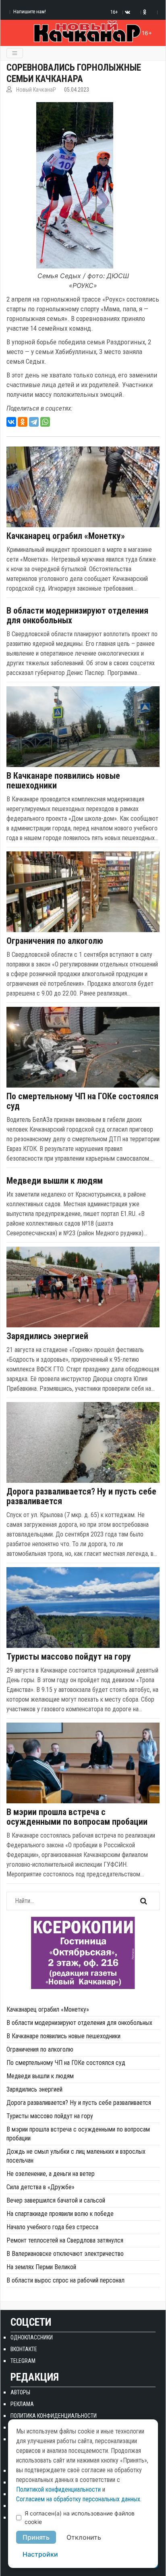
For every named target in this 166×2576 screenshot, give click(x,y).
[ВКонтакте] (11, 422)
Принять (36, 2537)
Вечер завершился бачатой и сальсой (56, 2200)
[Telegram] (34, 422)
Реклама (22, 2404)
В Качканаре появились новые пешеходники (63, 781)
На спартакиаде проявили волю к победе (60, 2214)
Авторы (20, 2392)
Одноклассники (32, 2337)
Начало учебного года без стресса (52, 2227)
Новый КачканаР (36, 90)
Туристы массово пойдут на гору (69, 1657)
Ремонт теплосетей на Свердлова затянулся (65, 2240)
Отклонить (84, 2537)
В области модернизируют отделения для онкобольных (77, 616)
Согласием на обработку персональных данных (78, 2499)
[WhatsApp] (45, 422)
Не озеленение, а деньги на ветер (51, 2174)
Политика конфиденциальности (54, 2416)
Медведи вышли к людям (55, 1181)
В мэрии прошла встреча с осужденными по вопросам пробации (77, 1817)
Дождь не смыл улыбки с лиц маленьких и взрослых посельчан (76, 2156)
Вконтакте (24, 2349)
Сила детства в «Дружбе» (40, 2187)
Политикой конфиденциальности (58, 2489)
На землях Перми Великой (41, 2267)
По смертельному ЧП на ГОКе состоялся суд (82, 1101)
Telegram (23, 2361)
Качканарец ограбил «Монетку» (66, 536)
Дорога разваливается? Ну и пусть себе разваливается (81, 1497)
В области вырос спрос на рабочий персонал (65, 2280)
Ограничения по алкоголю (55, 941)
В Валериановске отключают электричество (65, 2254)
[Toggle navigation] (15, 53)
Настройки (40, 2554)
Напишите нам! (30, 12)
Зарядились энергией (47, 1336)
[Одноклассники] (23, 422)
